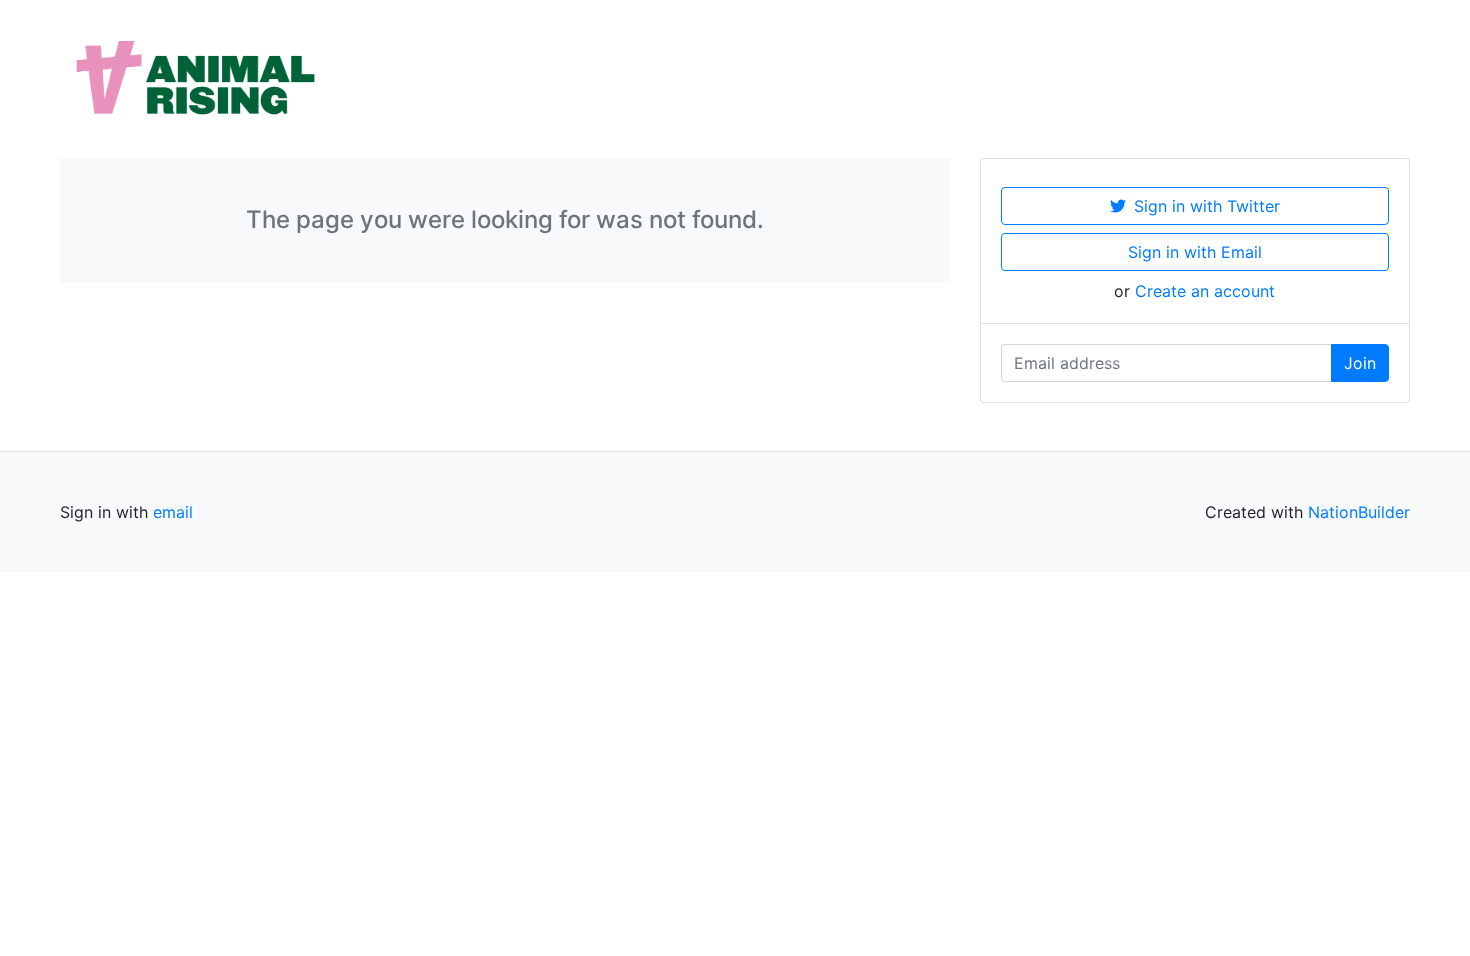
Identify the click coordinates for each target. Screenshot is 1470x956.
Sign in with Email (1195, 252)
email (173, 512)
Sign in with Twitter (1207, 206)
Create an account (1205, 291)
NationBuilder (1359, 512)
